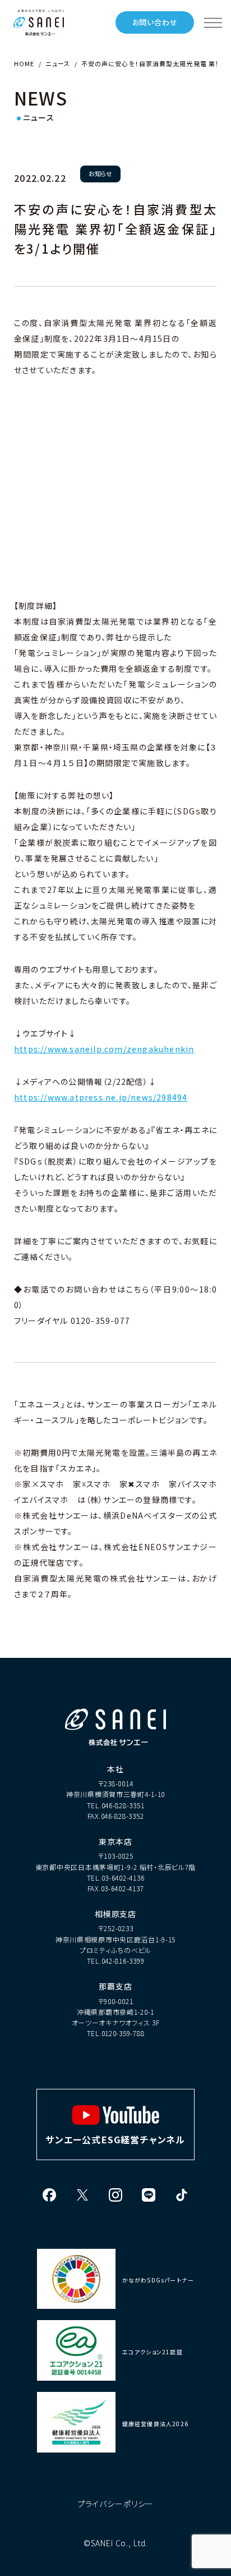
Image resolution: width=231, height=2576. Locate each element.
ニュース (57, 63)
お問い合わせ (155, 22)
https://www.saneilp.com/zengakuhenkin (104, 1049)
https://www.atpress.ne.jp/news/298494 (101, 1097)
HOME (24, 63)
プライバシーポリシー (115, 2504)
